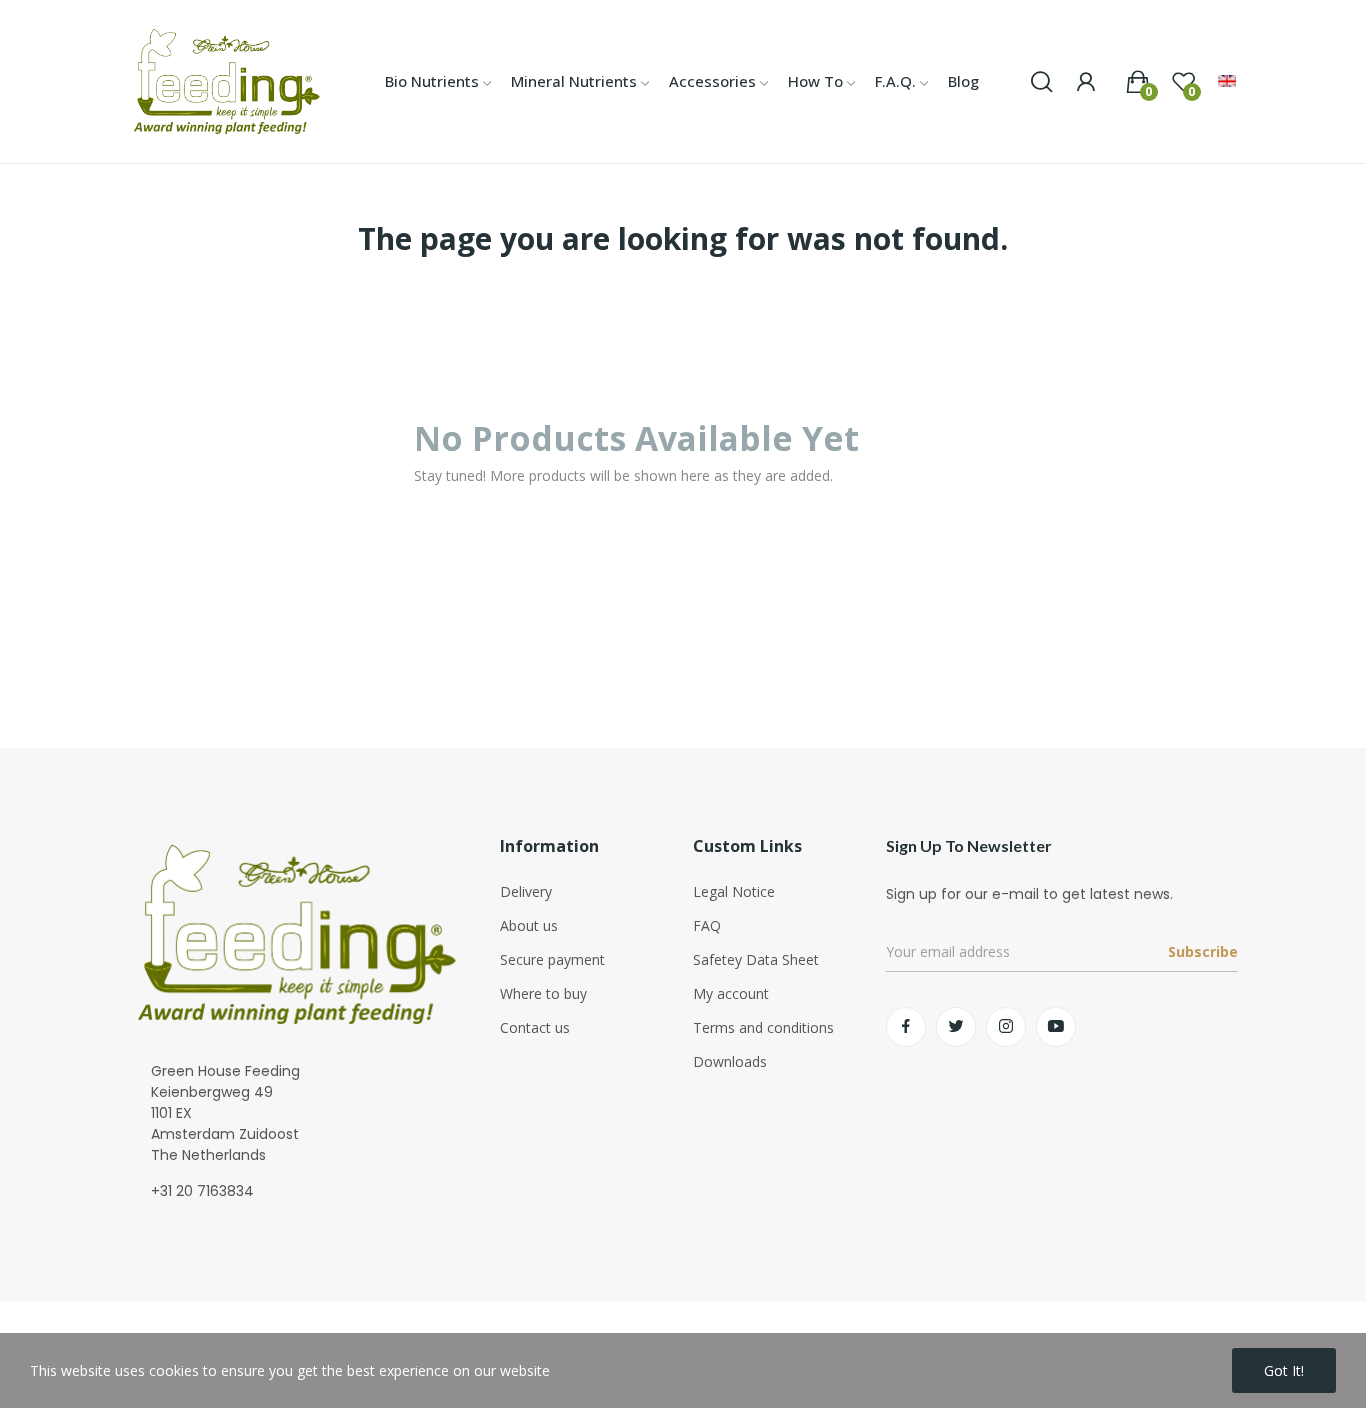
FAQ (707, 925)
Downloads (730, 1061)
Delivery (526, 891)
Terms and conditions (763, 1027)
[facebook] (906, 1027)
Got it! (1284, 1370)
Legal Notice (734, 891)
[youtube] (1056, 1027)
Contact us (535, 1027)
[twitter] (956, 1027)
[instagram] (1006, 1027)
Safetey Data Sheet (756, 959)
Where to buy (543, 993)
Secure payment (552, 959)
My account (731, 993)
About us (529, 925)
